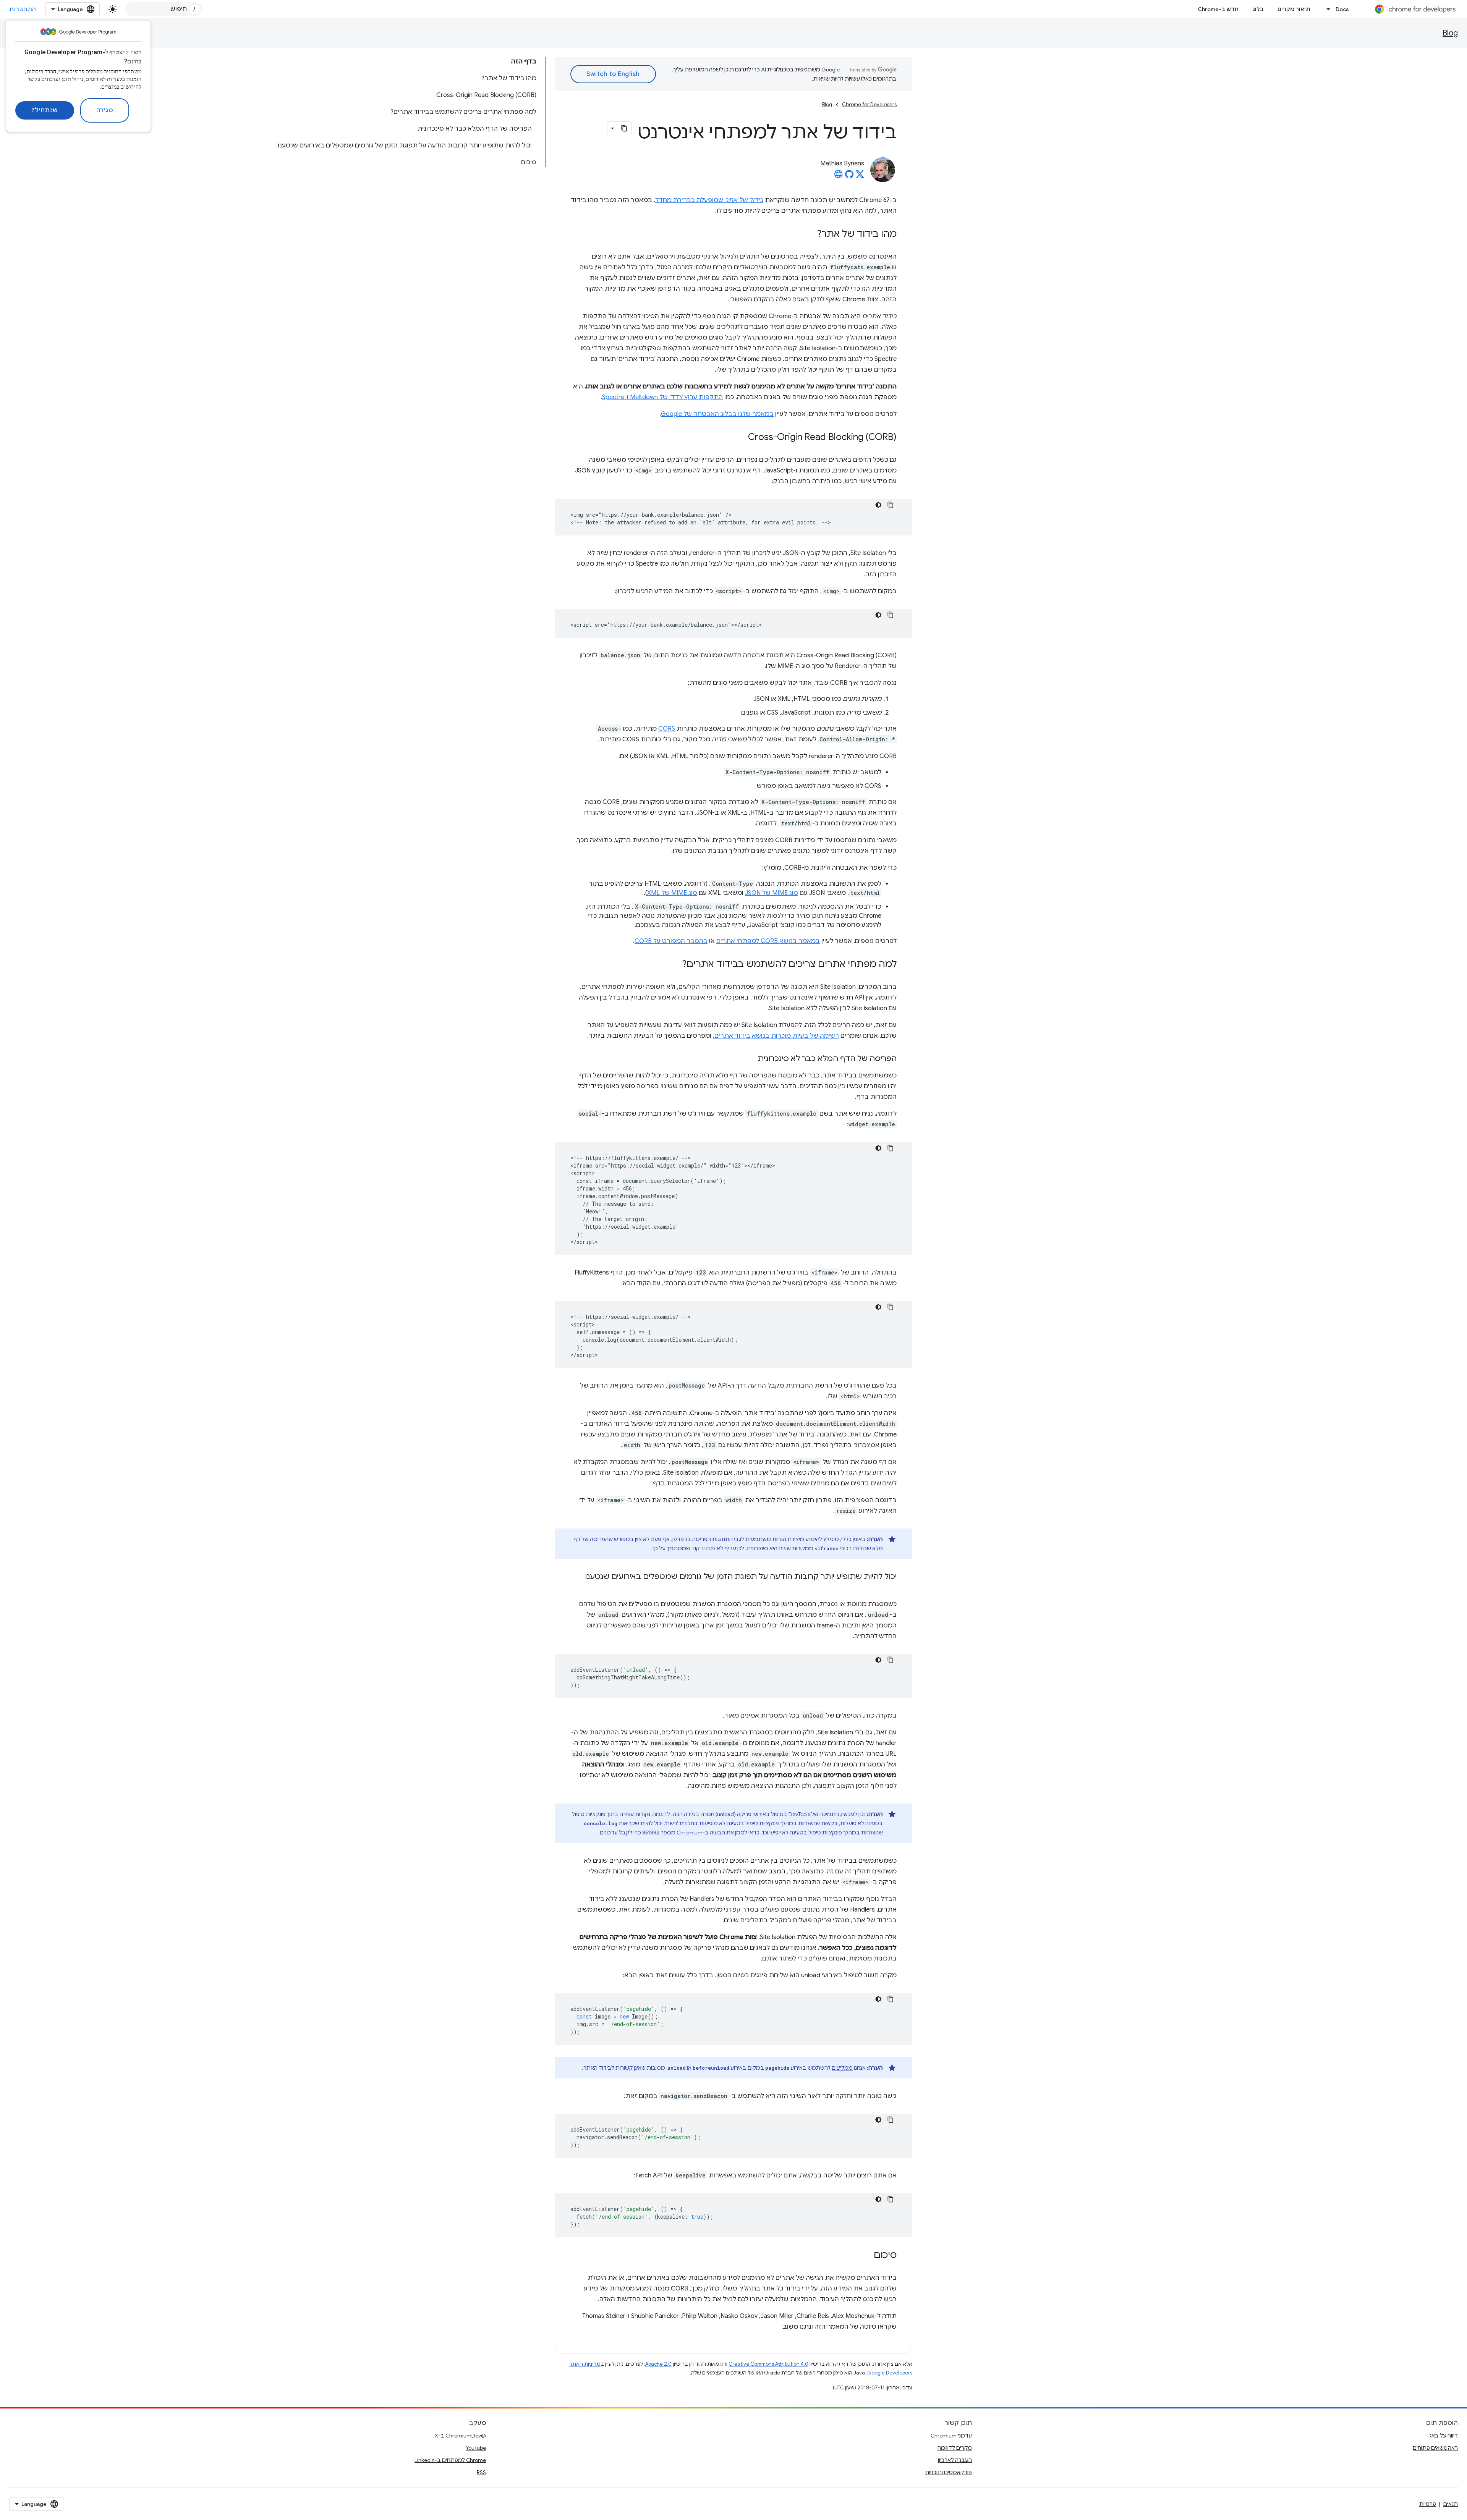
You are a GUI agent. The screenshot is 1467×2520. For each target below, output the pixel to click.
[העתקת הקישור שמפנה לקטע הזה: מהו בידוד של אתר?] (810, 235)
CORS (667, 729)
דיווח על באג (1444, 2436)
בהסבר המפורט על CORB (671, 941)
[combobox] (164, 9)
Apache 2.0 (658, 2364)
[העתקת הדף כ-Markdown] (624, 128)
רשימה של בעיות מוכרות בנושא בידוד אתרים (777, 1036)
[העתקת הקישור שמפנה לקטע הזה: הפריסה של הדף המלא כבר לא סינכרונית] (750, 1059)
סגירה (105, 110)
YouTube (476, 2448)
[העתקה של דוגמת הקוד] (891, 505)
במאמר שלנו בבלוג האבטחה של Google (717, 414)
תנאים (1451, 2504)
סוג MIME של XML (672, 893)
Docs (1342, 9)
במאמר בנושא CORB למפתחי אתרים (768, 941)
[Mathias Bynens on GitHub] (849, 176)
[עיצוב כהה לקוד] (878, 505)
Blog (1450, 33)
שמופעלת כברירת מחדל (709, 200)
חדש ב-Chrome (1218, 9)
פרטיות (1428, 2504)
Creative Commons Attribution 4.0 (768, 2364)
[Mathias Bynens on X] (860, 176)
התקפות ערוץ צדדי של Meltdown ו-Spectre (662, 397)
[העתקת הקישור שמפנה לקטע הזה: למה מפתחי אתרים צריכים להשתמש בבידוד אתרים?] (675, 965)
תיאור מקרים (1294, 9)
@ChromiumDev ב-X (460, 2436)
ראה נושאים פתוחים (1435, 2448)
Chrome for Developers (869, 104)
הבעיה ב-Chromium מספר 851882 (684, 1833)
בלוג (1258, 9)
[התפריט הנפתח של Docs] (1326, 9)
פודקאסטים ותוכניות (948, 2472)
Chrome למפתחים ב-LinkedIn (450, 2460)
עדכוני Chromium (951, 2436)
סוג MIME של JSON (772, 893)
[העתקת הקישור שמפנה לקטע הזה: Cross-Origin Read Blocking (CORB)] (740, 438)
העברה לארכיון (955, 2460)
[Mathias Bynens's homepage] (839, 176)
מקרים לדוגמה (955, 2448)
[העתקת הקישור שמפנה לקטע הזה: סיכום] (866, 2256)
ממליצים (842, 2068)
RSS (481, 2472)
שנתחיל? (45, 110)
